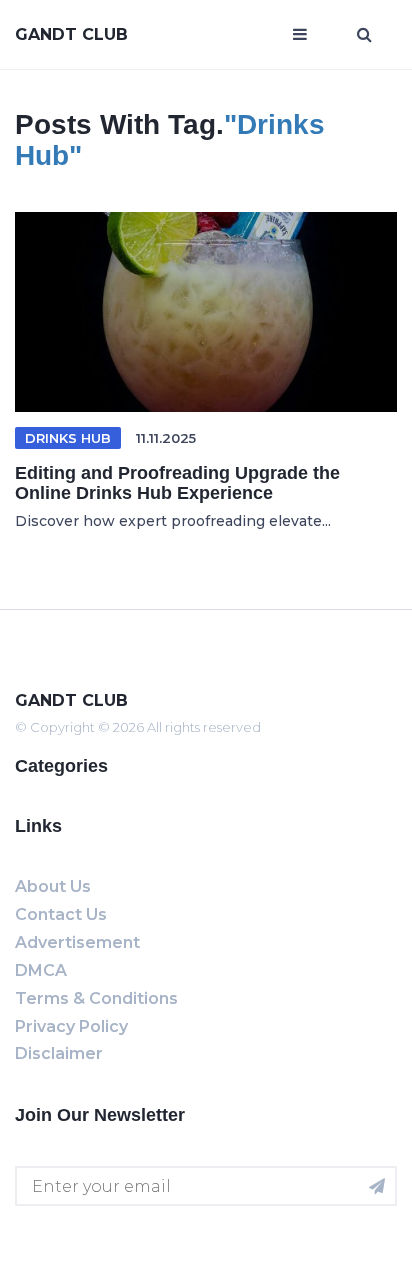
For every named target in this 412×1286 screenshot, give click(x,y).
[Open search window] (364, 35)
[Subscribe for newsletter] (377, 1186)
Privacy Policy (71, 1026)
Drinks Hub (68, 438)
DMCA (41, 970)
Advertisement (77, 942)
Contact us (61, 914)
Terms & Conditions (96, 998)
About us (53, 886)
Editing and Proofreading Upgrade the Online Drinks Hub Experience (177, 483)
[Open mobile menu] (300, 35)
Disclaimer (59, 1053)
